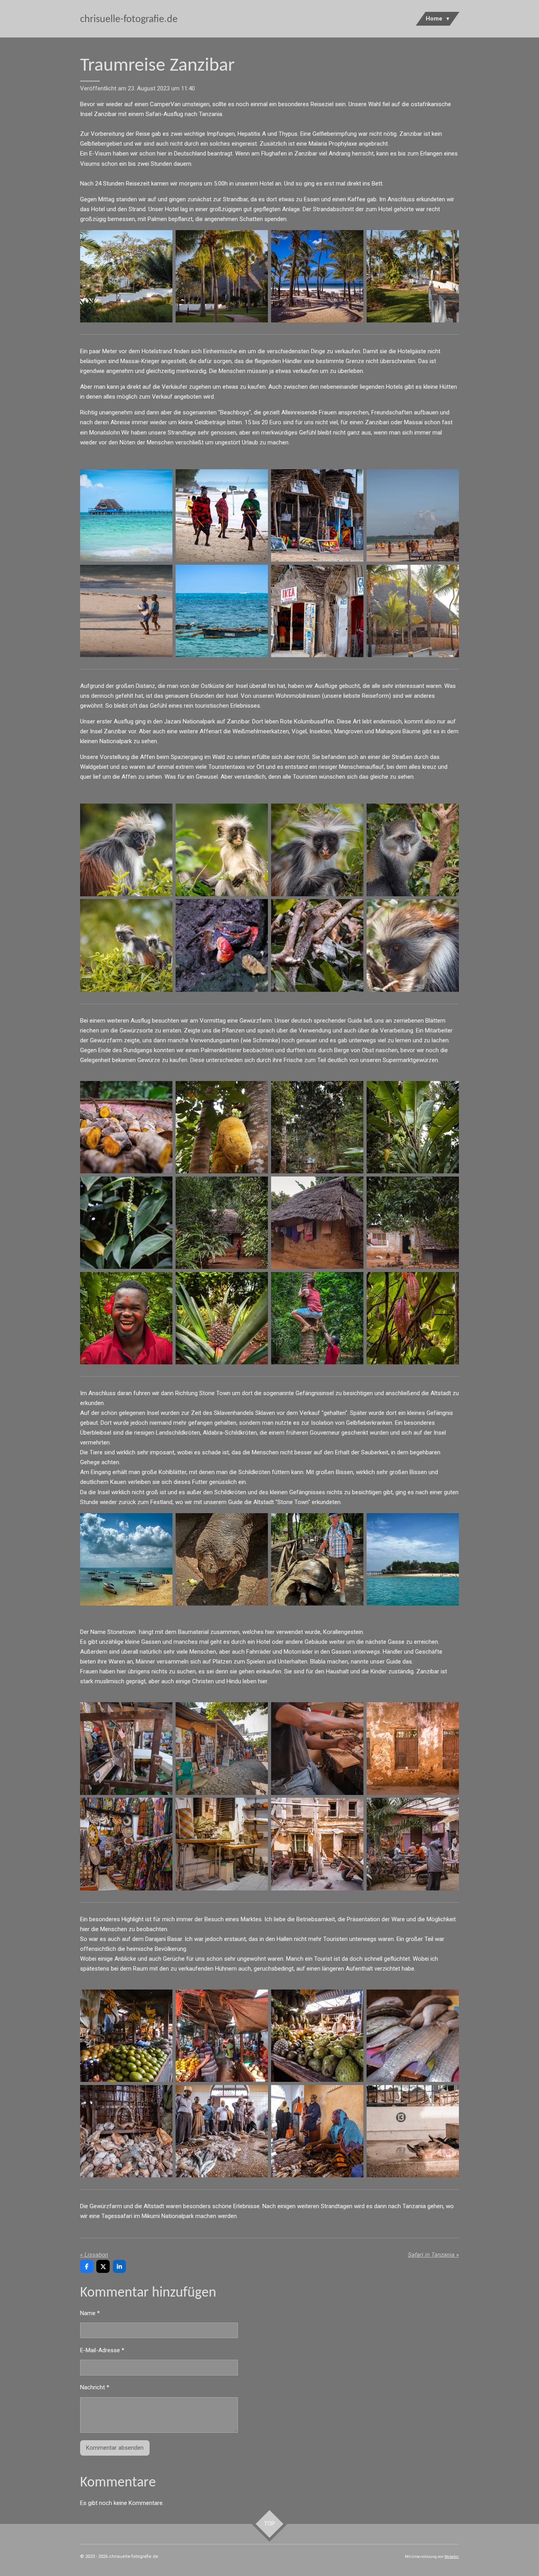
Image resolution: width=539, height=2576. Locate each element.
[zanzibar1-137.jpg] (413, 2036)
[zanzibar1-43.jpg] (126, 946)
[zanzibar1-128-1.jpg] (126, 2036)
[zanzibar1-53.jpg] (317, 850)
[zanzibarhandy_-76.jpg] (317, 1318)
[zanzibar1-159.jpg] (126, 276)
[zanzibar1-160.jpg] (222, 276)
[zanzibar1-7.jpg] (222, 611)
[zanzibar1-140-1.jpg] (317, 2131)
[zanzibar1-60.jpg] (222, 1127)
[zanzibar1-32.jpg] (222, 946)
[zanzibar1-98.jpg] (413, 1844)
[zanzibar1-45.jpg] (126, 850)
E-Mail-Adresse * (102, 2350)
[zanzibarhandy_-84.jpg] (413, 1559)
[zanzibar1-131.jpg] (222, 2036)
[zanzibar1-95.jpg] (222, 1844)
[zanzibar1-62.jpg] (222, 1223)
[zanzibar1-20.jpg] (317, 611)
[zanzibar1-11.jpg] (222, 515)
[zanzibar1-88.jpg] (413, 1749)
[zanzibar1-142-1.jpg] (222, 2131)
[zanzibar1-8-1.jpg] (126, 515)
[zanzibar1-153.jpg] (413, 611)
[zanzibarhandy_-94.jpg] (126, 1559)
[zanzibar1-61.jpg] (413, 1127)
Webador (452, 2557)
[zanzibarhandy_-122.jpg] (317, 276)
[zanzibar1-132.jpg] (317, 2036)
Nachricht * (95, 2387)
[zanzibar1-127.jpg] (413, 2131)
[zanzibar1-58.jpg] (126, 1127)
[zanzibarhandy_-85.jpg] (317, 1559)
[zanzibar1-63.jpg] (126, 1223)
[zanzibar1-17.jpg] (317, 515)
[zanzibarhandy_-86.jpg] (222, 1559)
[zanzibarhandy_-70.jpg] (413, 1318)
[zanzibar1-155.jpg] (413, 515)
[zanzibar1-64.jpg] (317, 1223)
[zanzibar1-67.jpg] (413, 1223)
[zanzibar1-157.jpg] (413, 276)
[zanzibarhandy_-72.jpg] (222, 1318)
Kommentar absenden (115, 2448)
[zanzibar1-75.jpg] (126, 1749)
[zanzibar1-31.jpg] (317, 946)
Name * (90, 2313)
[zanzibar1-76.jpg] (222, 1749)
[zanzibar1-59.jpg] (317, 1127)
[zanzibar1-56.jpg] (413, 946)
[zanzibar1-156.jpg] (126, 611)
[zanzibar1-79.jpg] (317, 1749)
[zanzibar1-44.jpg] (222, 850)
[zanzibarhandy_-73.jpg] (126, 1318)
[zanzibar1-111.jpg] (317, 1844)
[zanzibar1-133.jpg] (126, 2131)
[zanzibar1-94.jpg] (126, 1844)
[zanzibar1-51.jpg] (413, 850)
